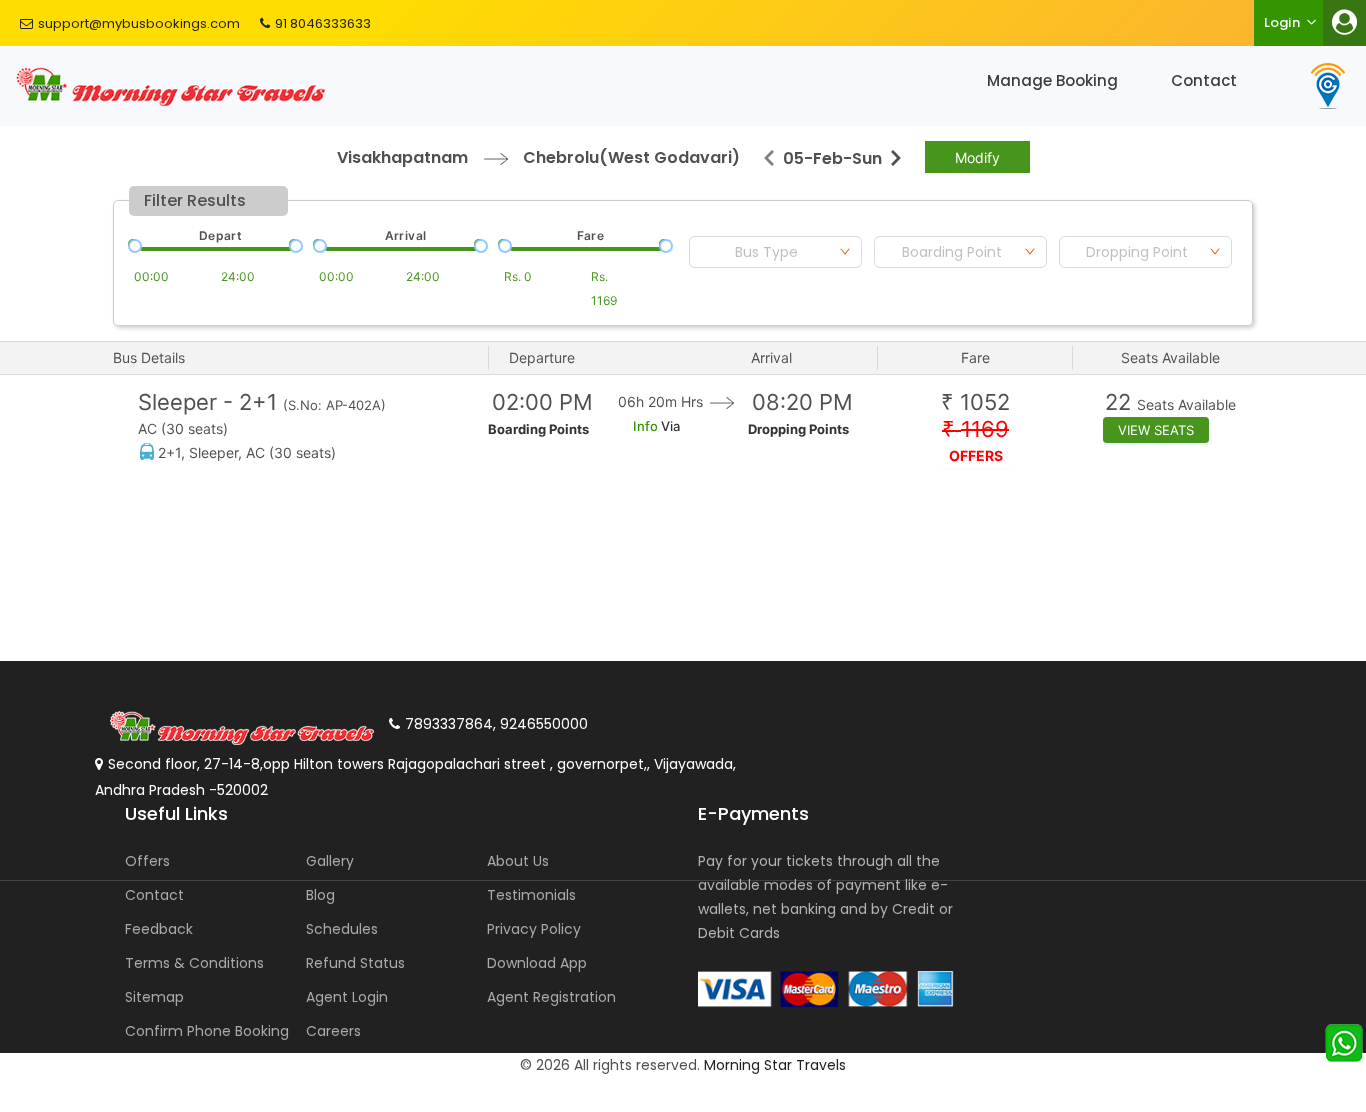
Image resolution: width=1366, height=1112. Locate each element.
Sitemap (154, 997)
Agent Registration (551, 997)
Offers (147, 861)
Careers (333, 1031)
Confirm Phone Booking (207, 1031)
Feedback (159, 929)
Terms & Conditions (194, 963)
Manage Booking (1052, 80)
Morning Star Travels (775, 1065)
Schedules (342, 929)
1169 (975, 429)
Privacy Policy (534, 929)
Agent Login (347, 997)
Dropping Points (798, 429)
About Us (518, 861)
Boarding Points (538, 429)
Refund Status (355, 963)
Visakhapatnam (402, 157)
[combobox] (775, 252)
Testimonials (531, 895)
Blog (320, 895)
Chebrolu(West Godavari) (631, 157)
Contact (1204, 80)
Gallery (330, 861)
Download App (537, 963)
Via (669, 426)
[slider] (133, 244)
